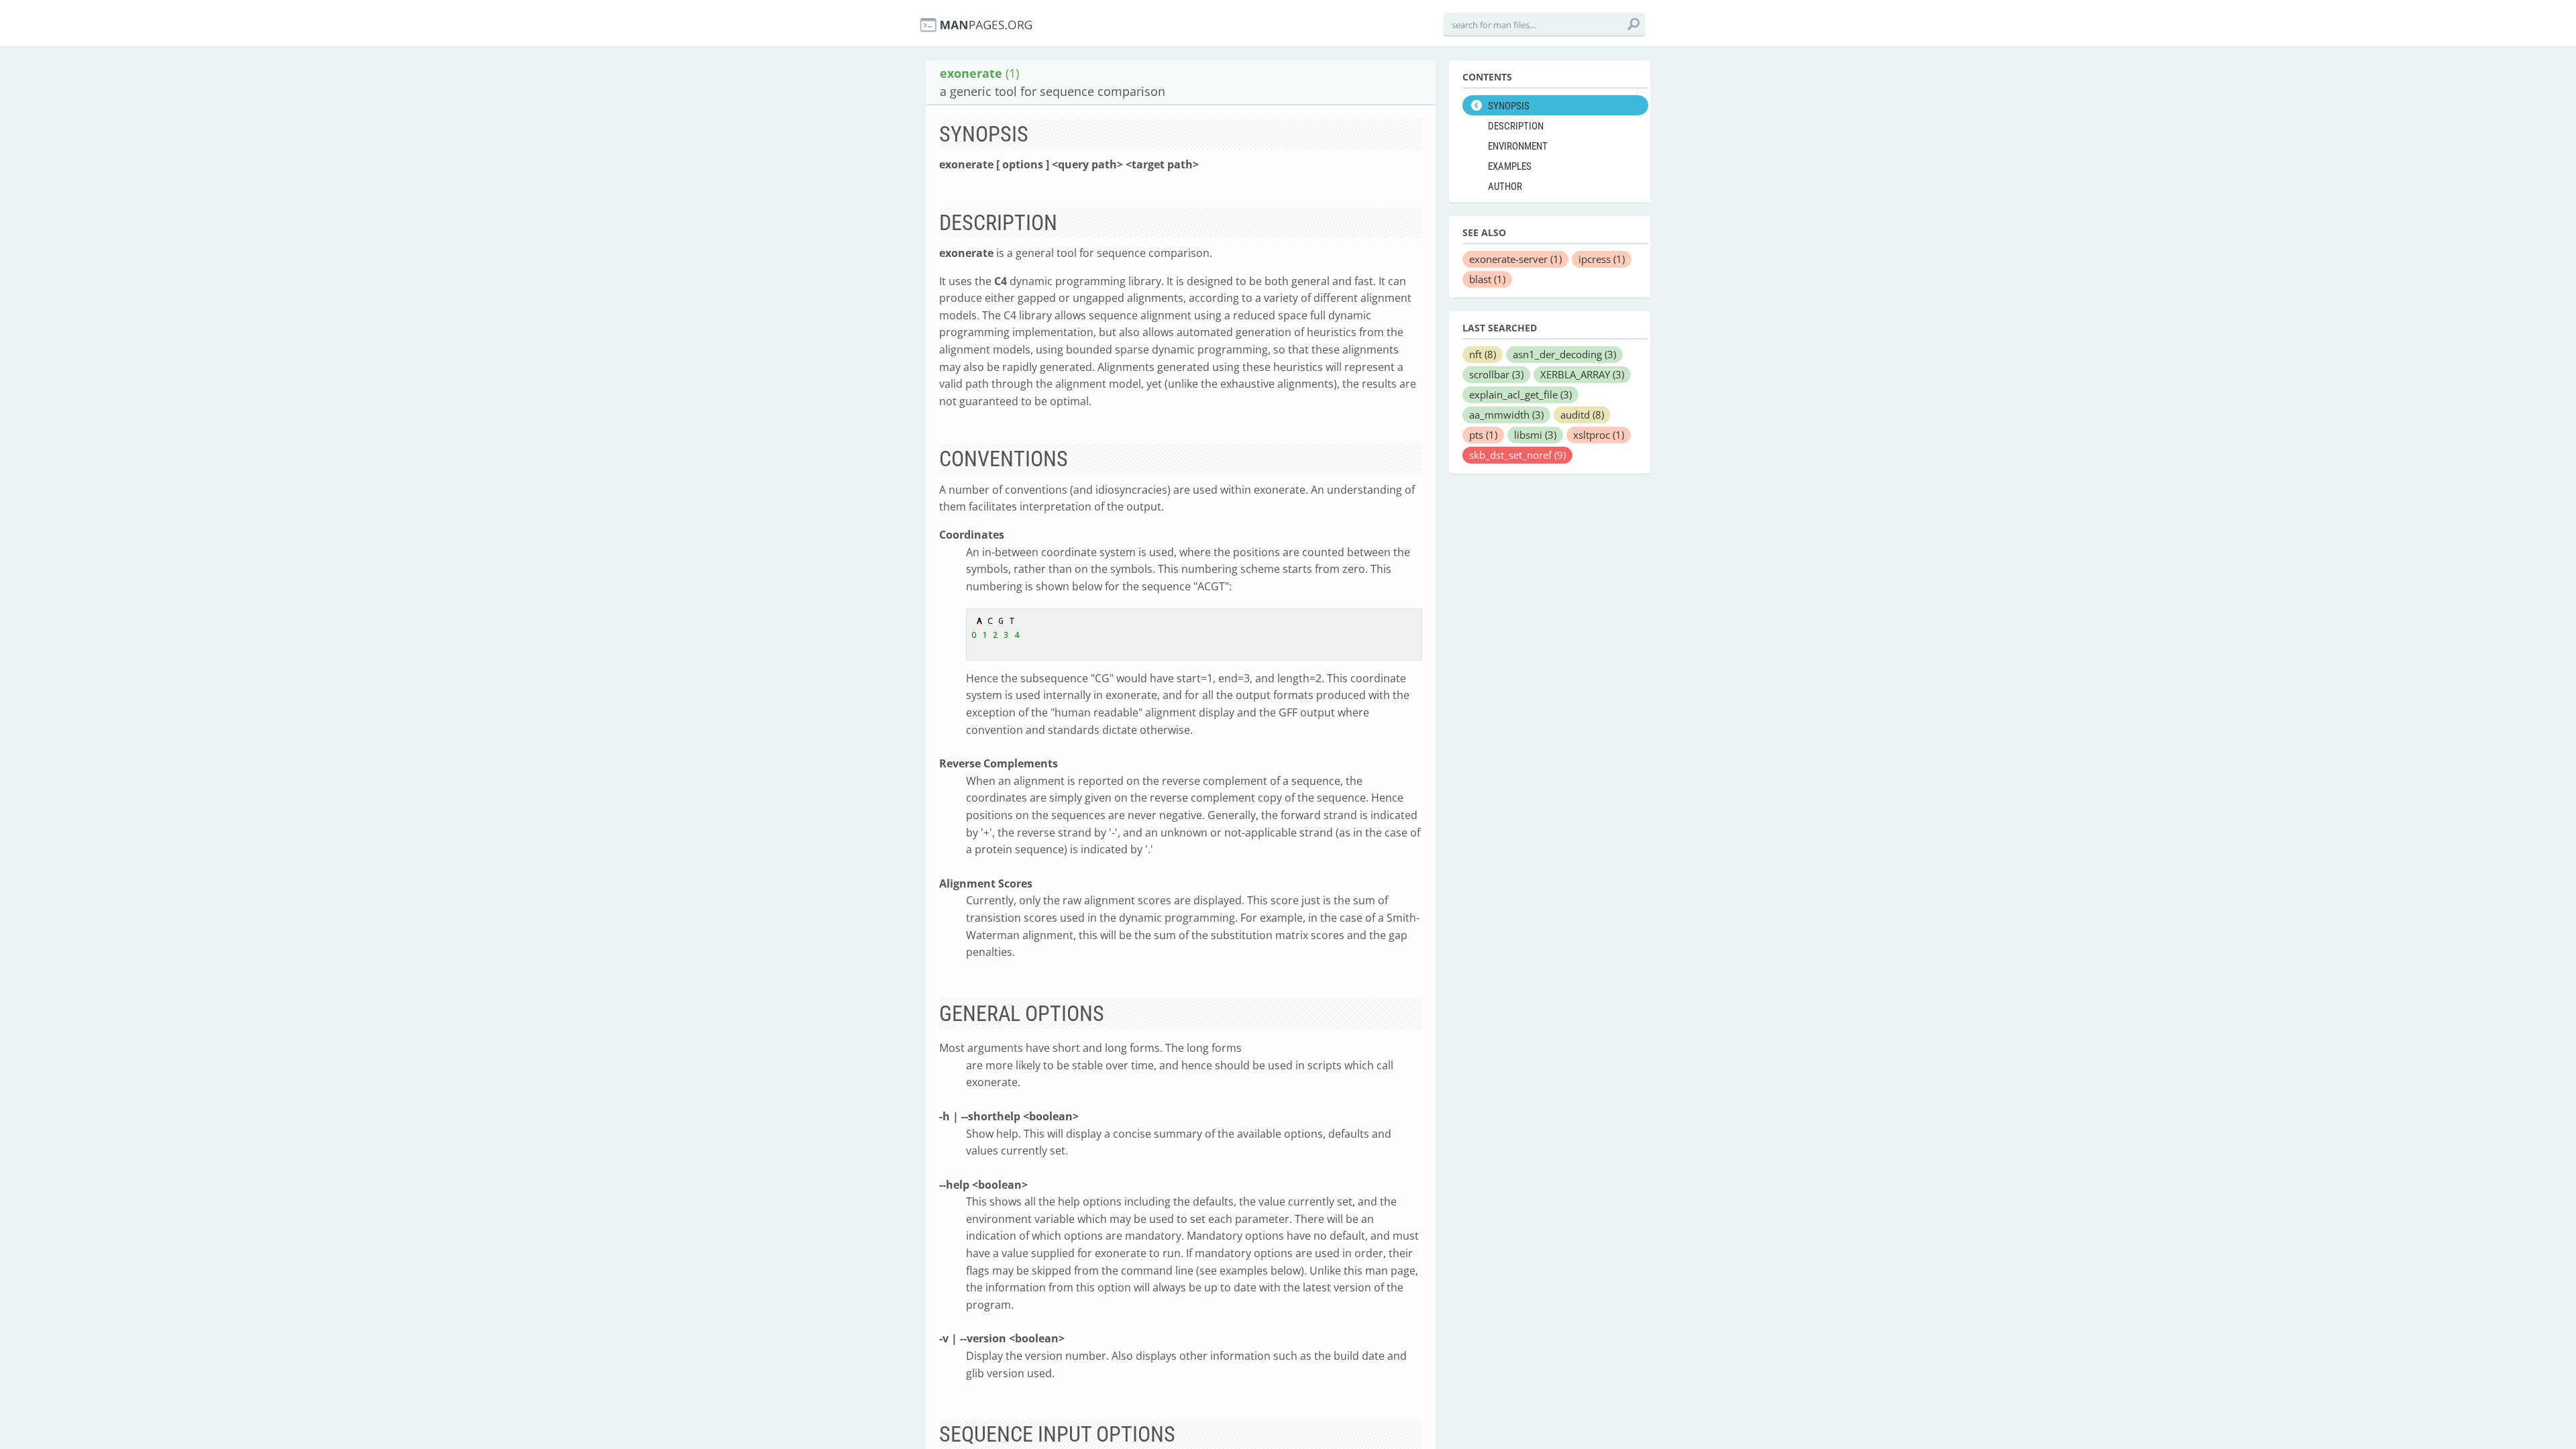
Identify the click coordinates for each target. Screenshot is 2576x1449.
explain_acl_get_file (1520, 394)
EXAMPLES (1510, 166)
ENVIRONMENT (1518, 146)
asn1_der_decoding (1564, 354)
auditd (1582, 415)
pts (1483, 435)
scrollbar (1496, 374)
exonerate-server (1515, 259)
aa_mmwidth (1506, 415)
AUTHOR (1505, 186)
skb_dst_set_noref (1517, 455)
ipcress (1602, 259)
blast (1487, 279)
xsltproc (1599, 435)
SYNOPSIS (1509, 106)
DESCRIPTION (1516, 126)
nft (1483, 354)
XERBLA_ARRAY (1582, 374)
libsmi (1535, 435)
